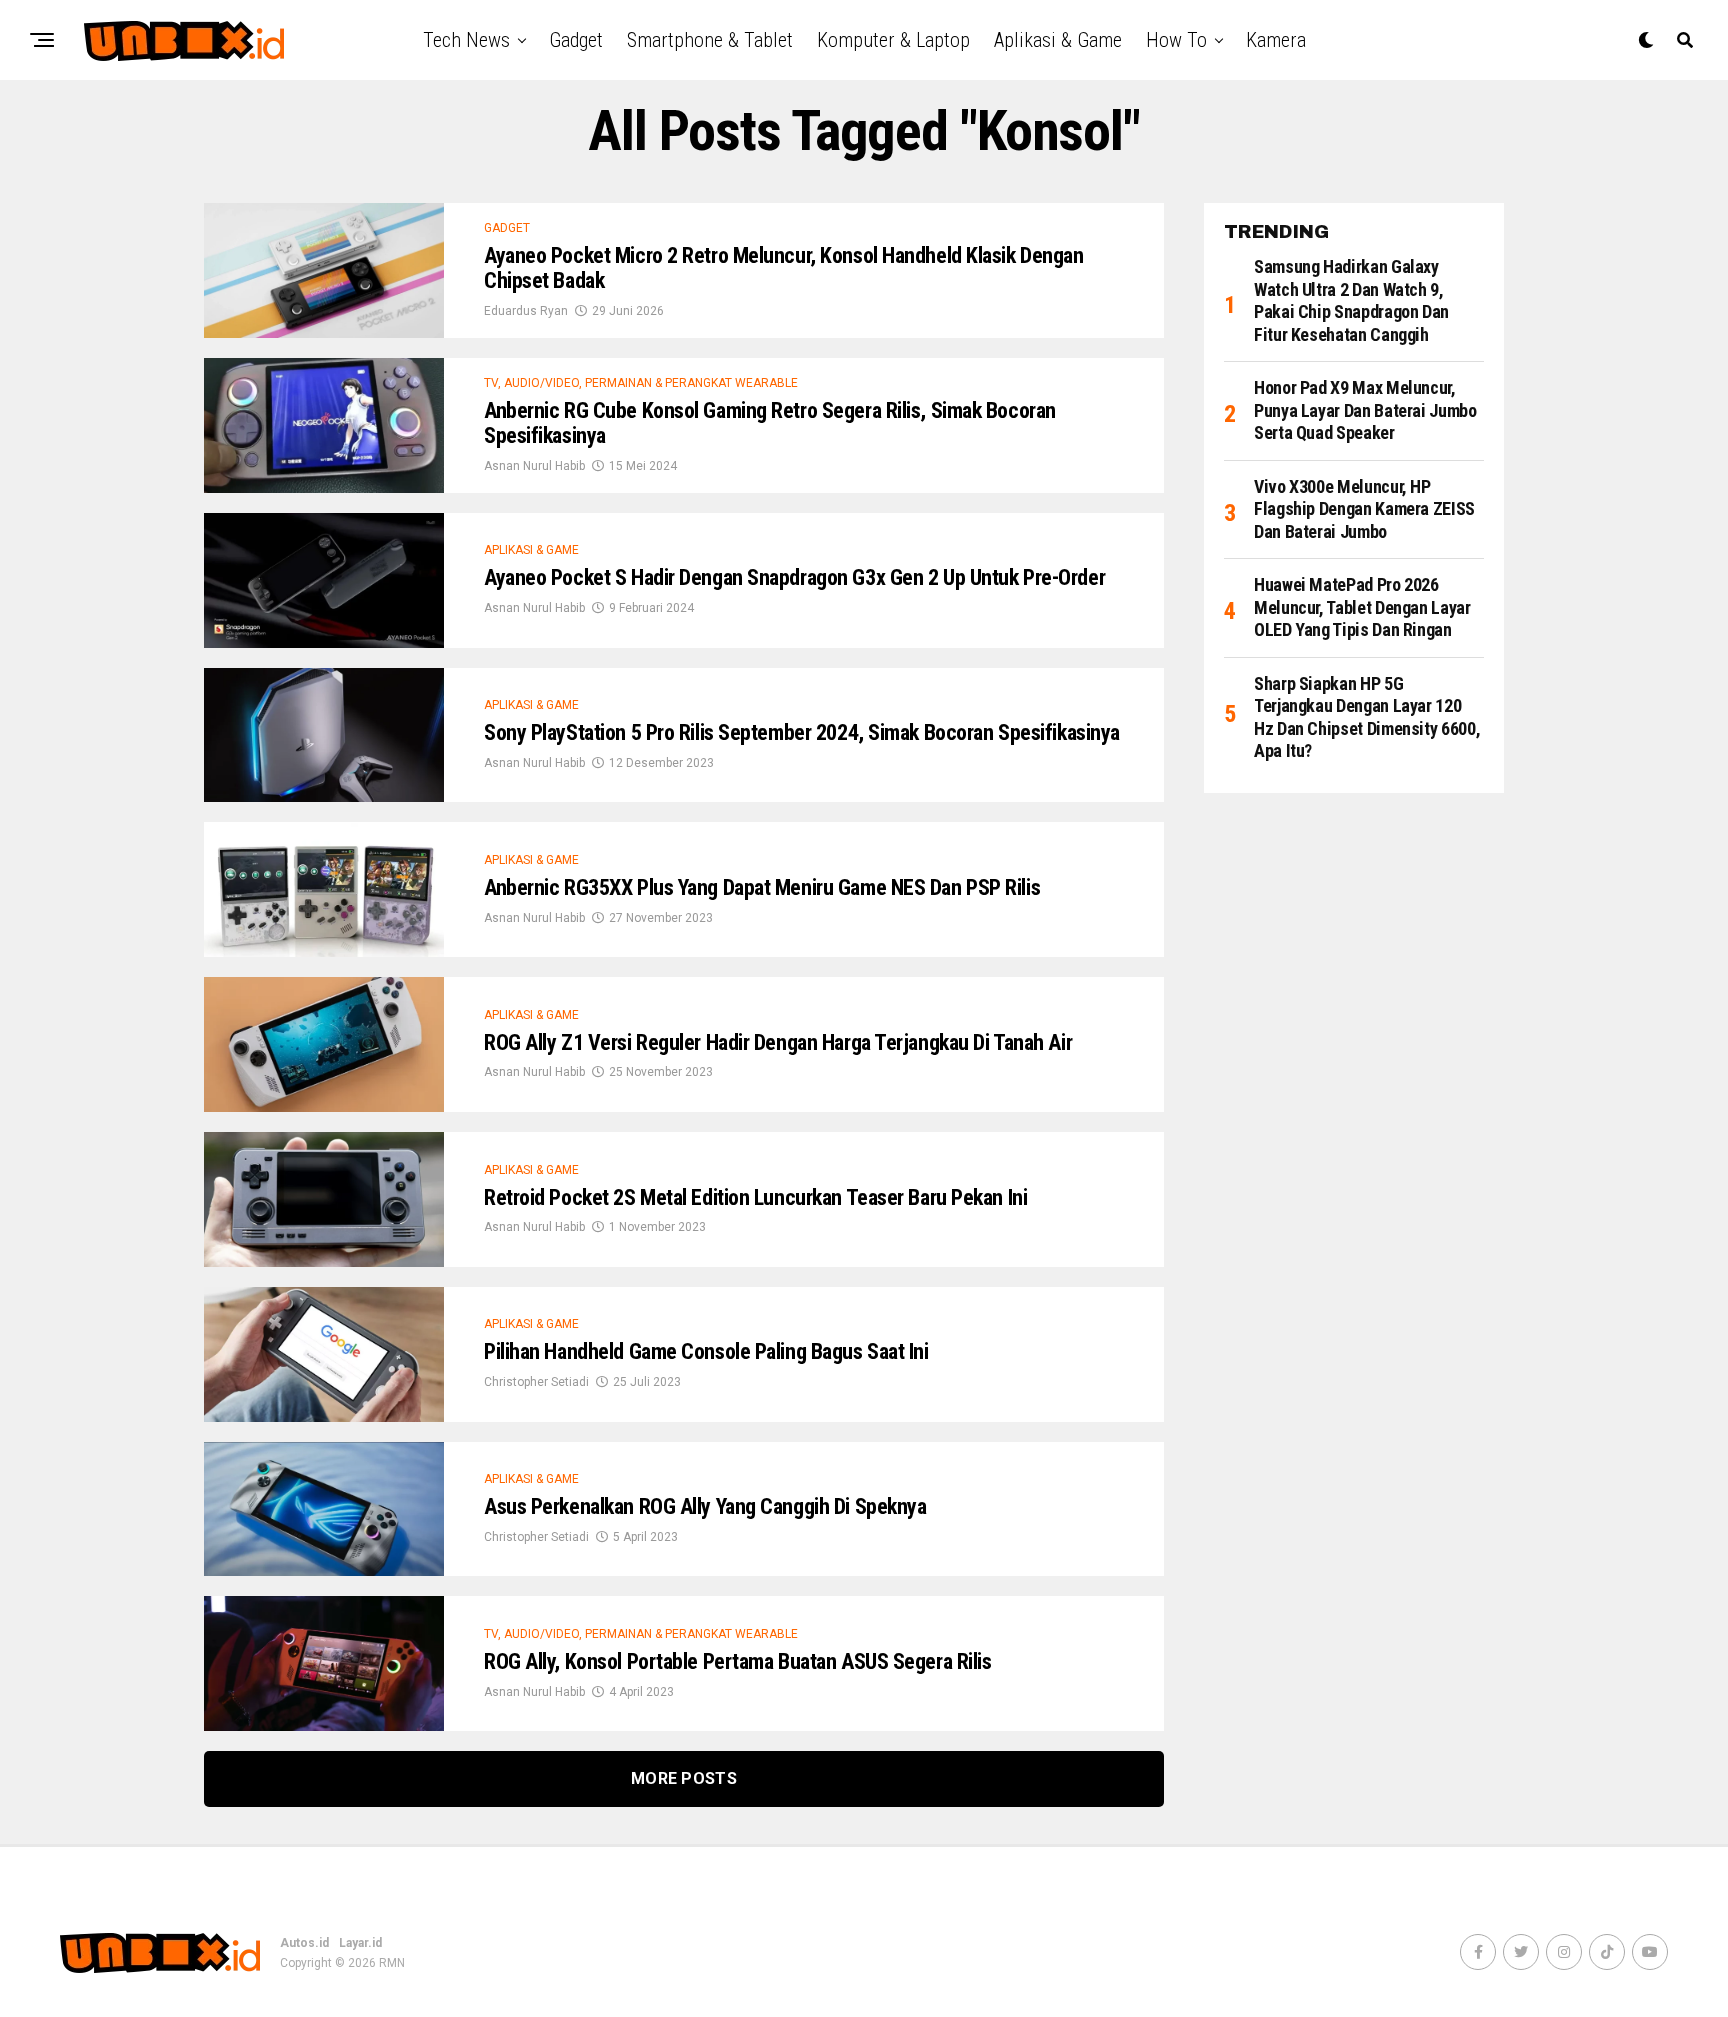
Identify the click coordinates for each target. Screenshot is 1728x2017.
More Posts (684, 1778)
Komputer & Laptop (893, 40)
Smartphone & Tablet (710, 40)
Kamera (1276, 40)
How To (1176, 40)
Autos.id (304, 1943)
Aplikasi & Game (1058, 40)
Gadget (576, 40)
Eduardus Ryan (526, 311)
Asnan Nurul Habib (534, 466)
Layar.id (360, 1943)
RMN (392, 1963)
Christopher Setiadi (536, 1382)
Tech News (466, 40)
